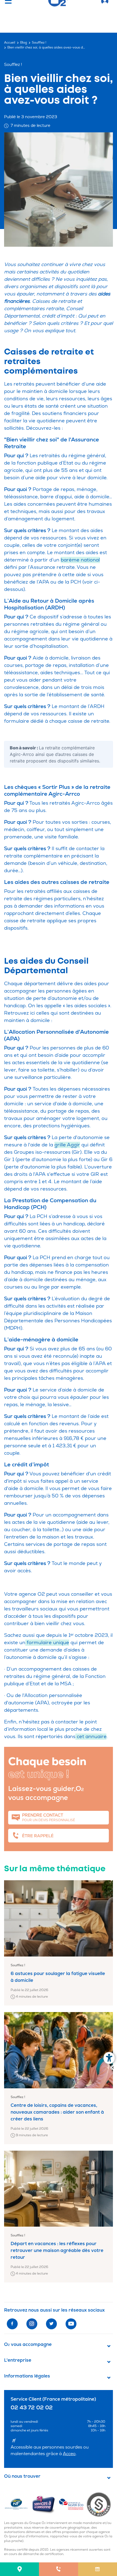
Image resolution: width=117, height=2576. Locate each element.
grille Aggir (67, 1145)
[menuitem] (19, 2569)
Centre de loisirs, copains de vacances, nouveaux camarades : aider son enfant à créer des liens (57, 2112)
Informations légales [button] (27, 2376)
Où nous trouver (22, 2476)
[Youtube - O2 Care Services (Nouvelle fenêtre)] (71, 2324)
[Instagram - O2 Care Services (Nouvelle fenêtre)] (32, 2324)
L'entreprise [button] (18, 2360)
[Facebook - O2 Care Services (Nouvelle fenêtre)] (12, 2324)
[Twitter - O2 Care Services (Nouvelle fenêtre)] (51, 2324)
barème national (80, 560)
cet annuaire (91, 1737)
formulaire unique (47, 1643)
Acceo (69, 2454)
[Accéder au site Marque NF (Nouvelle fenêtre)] (18, 2504)
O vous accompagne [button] (28, 2345)
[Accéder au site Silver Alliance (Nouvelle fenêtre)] (100, 2504)
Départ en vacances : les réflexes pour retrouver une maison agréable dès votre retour (57, 2250)
